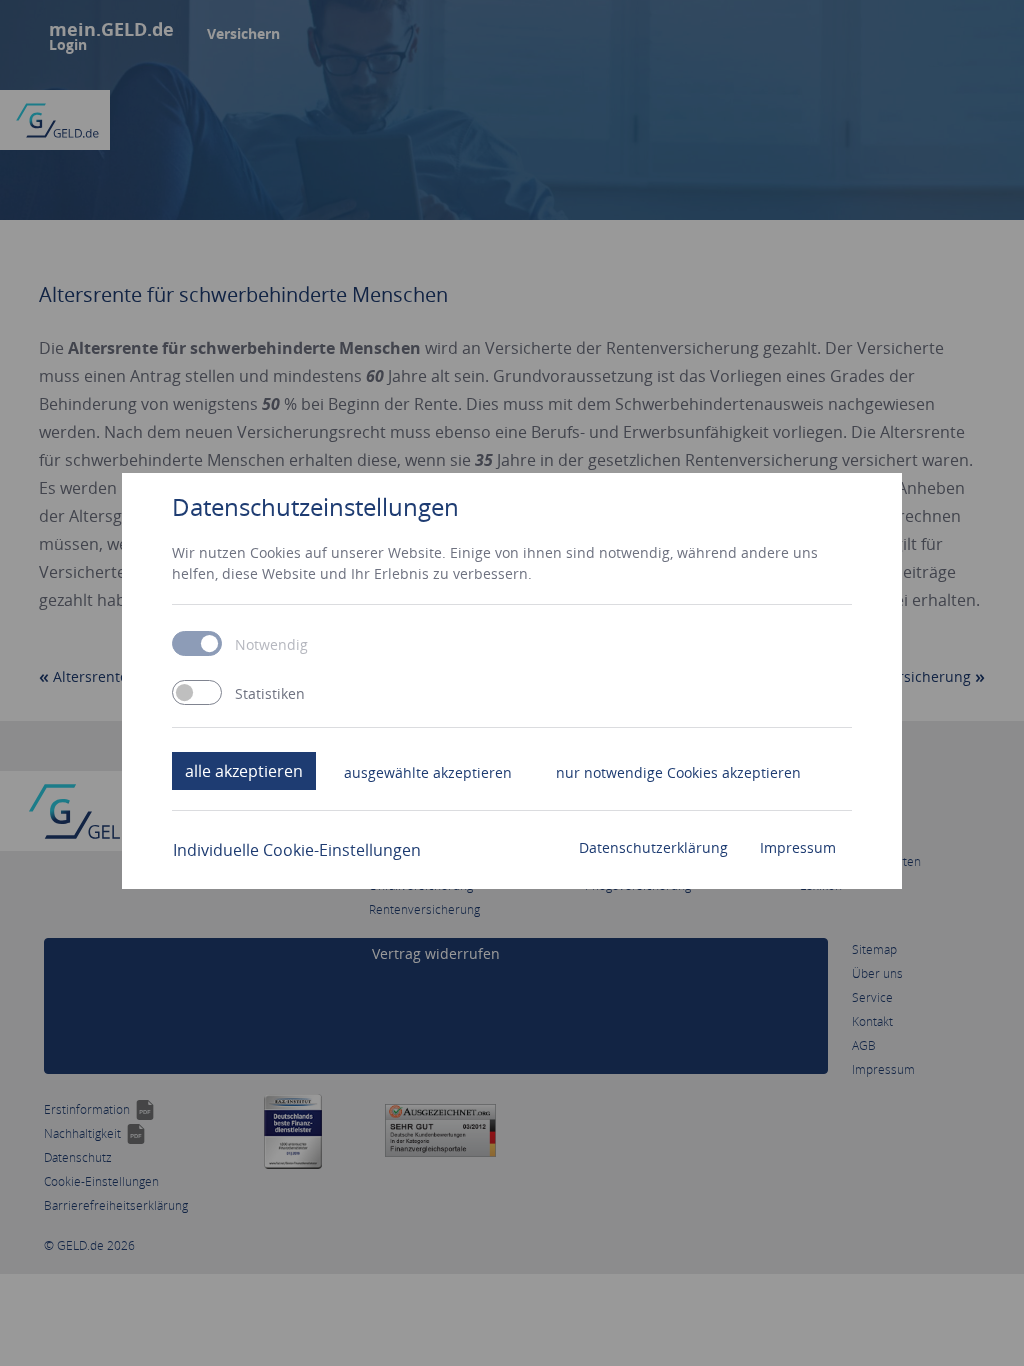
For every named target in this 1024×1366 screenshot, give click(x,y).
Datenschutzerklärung (653, 847)
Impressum (798, 847)
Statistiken (270, 694)
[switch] (197, 692)
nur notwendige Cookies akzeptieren (678, 772)
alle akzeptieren (244, 771)
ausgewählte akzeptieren (428, 772)
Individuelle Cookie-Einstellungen (297, 850)
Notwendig (271, 645)
